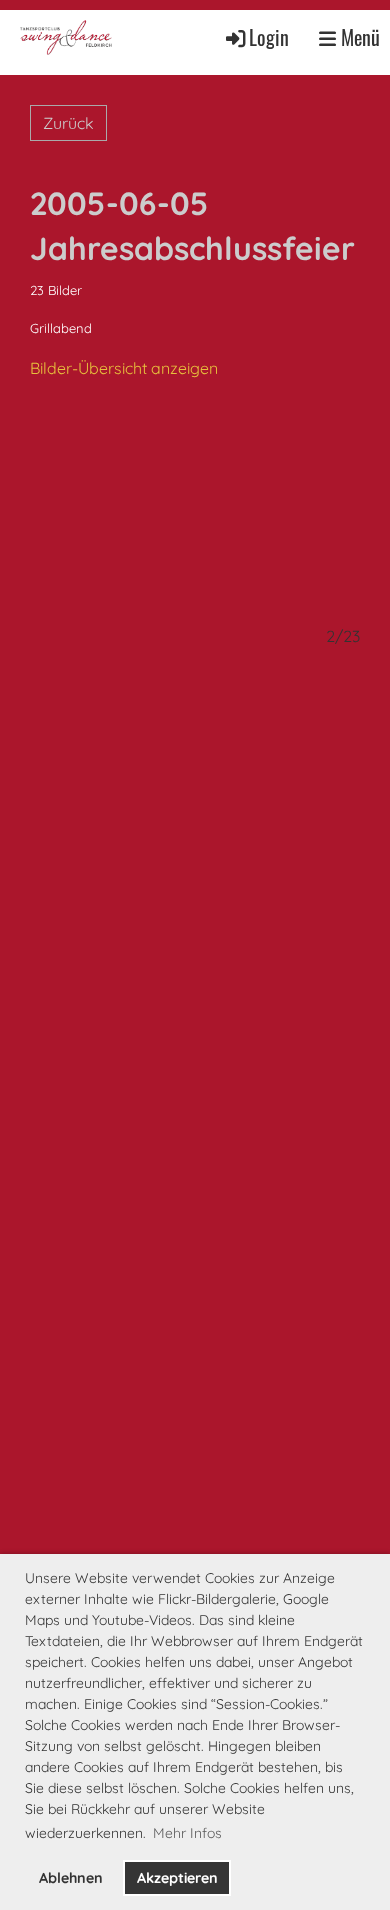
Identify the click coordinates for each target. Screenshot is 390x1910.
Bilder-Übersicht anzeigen (124, 368)
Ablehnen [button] (71, 1878)
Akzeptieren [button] (177, 1878)
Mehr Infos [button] (187, 1833)
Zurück (68, 123)
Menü (358, 37)
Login (269, 37)
